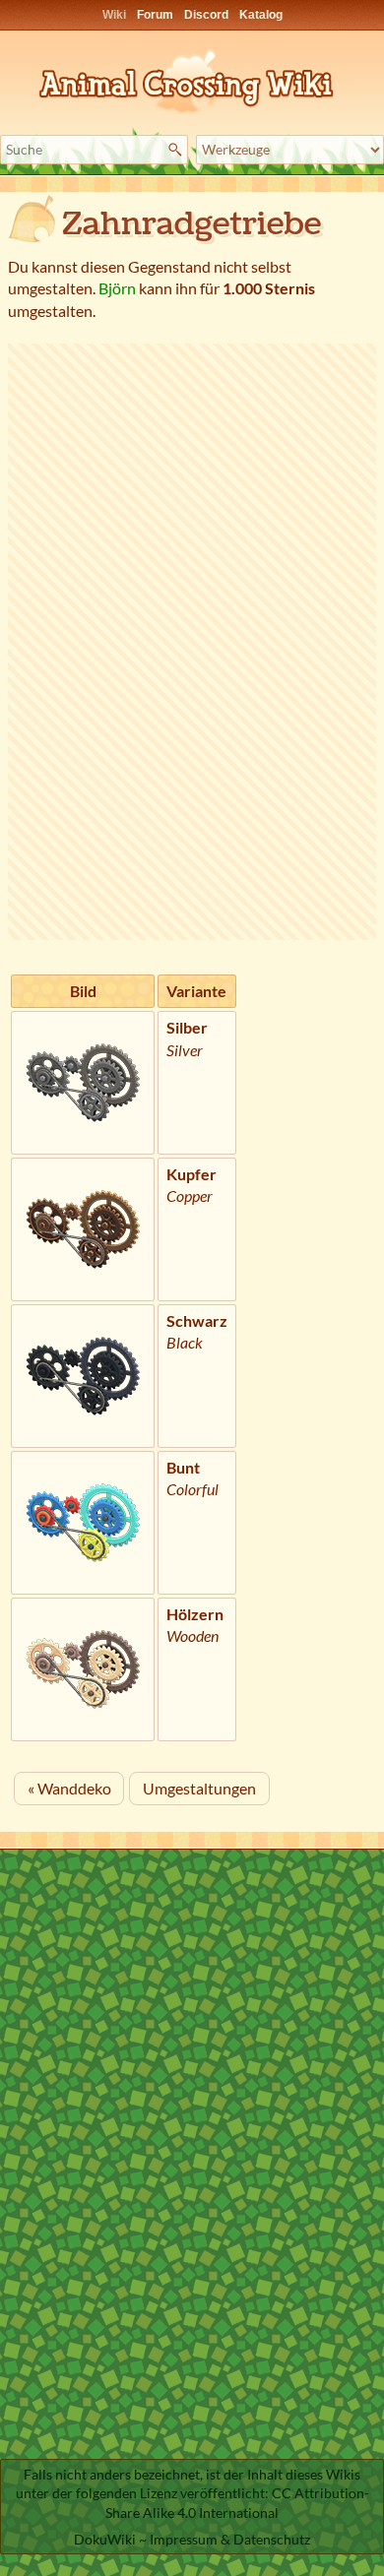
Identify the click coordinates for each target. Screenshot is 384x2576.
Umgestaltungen (199, 1788)
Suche (178, 150)
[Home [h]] (192, 78)
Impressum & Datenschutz (230, 2539)
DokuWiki (105, 2539)
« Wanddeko (69, 1788)
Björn (117, 288)
